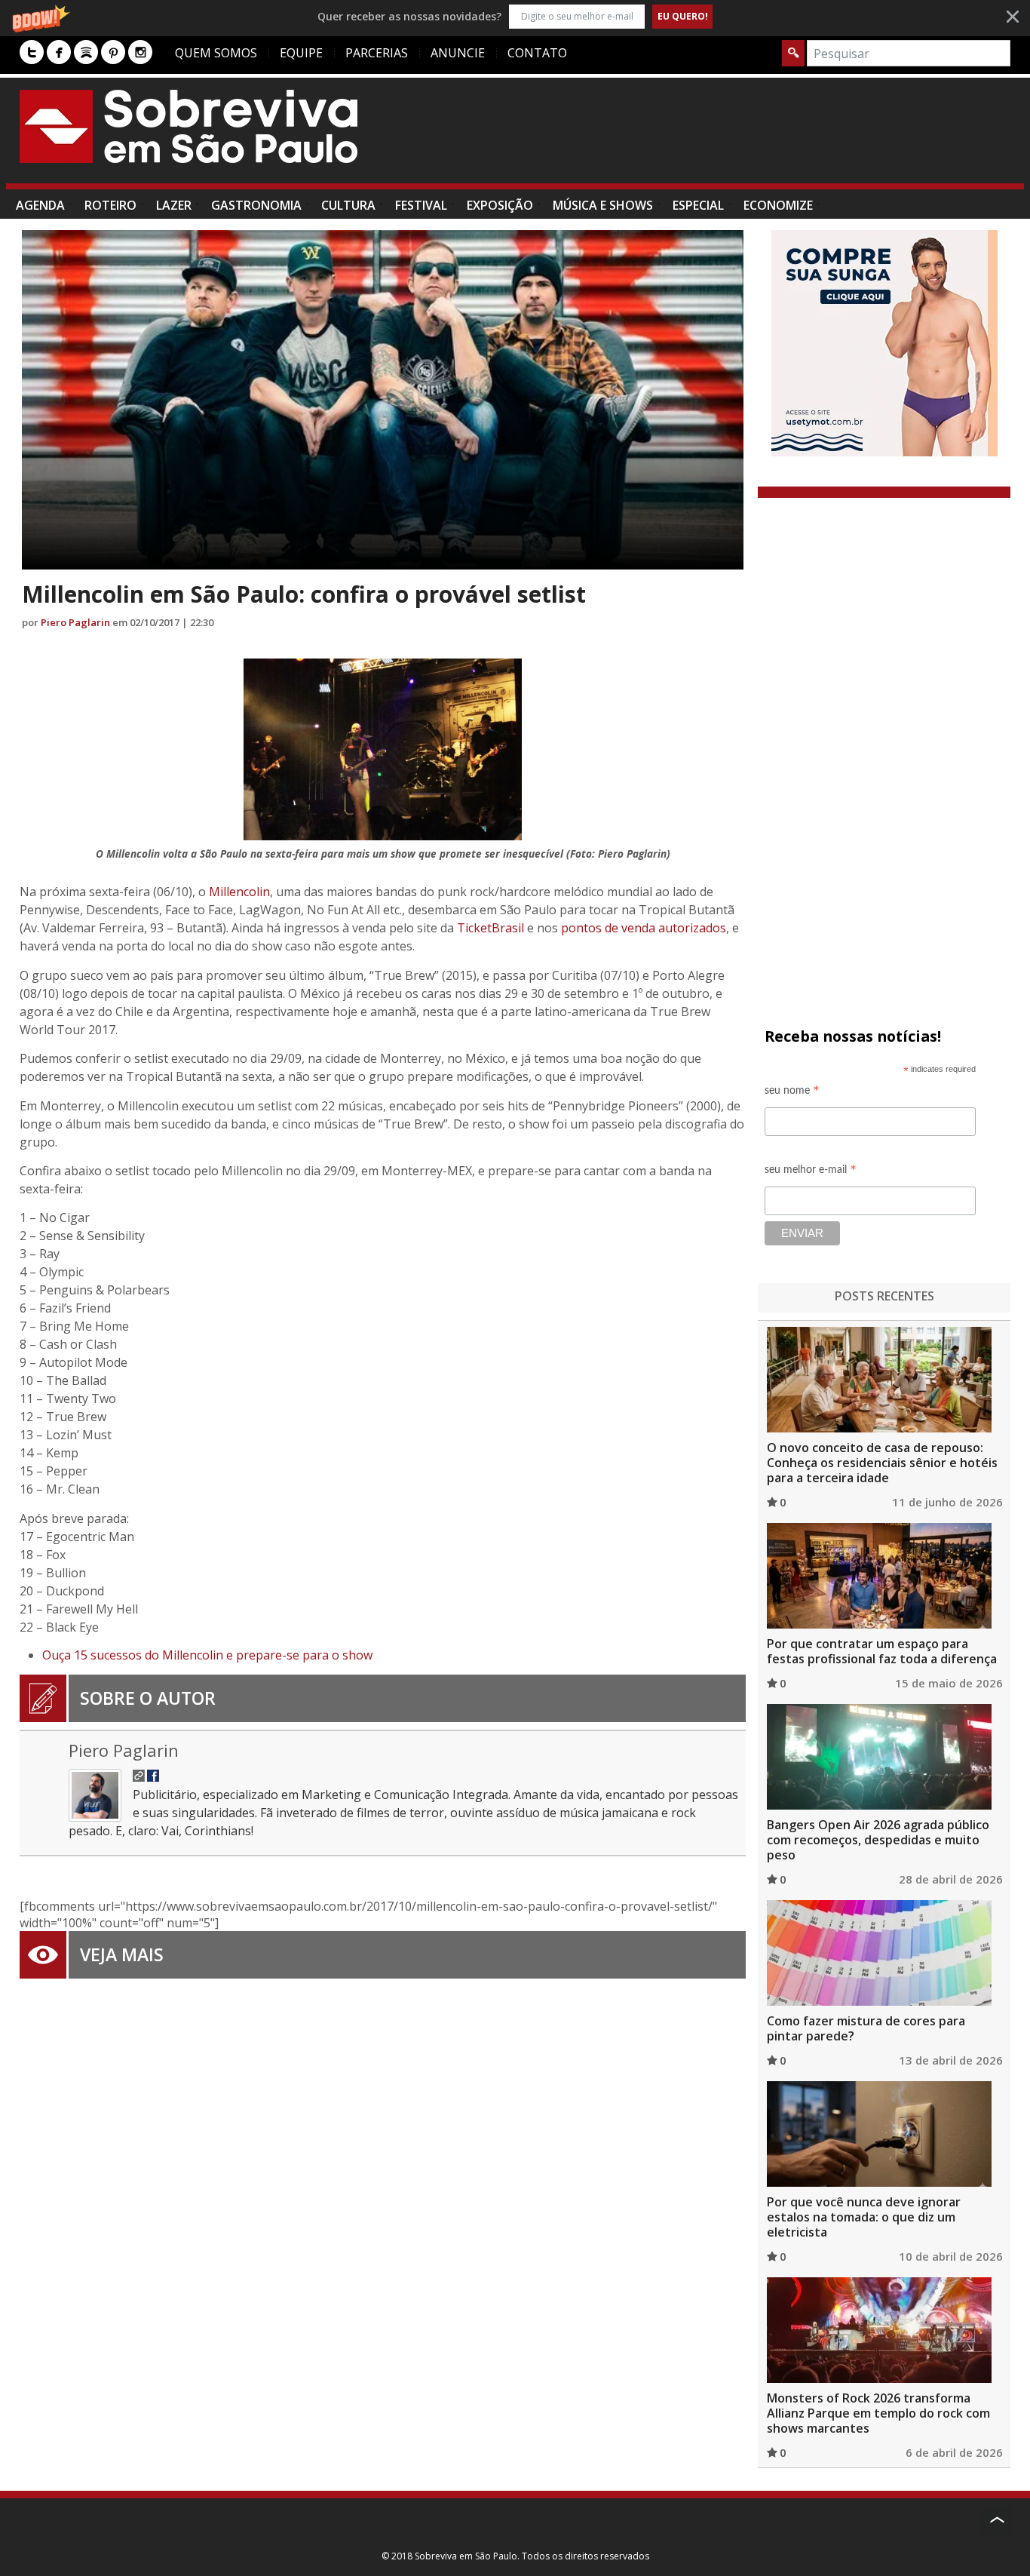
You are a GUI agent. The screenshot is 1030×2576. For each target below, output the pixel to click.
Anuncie (458, 53)
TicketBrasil (492, 928)
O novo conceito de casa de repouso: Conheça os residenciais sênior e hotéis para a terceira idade (882, 1463)
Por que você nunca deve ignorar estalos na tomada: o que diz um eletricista (864, 2217)
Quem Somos (216, 53)
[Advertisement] (736, 138)
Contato (537, 53)
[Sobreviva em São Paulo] (189, 126)
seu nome (792, 1093)
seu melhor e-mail (811, 1172)
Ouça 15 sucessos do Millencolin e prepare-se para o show (207, 1655)
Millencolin (239, 892)
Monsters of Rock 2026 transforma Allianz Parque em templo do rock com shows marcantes (878, 2413)
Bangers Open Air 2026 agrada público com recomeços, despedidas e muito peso (878, 1840)
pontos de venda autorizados (644, 928)
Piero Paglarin (75, 622)
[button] (515, 16)
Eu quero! (683, 16)
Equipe (301, 53)
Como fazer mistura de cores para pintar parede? (866, 2028)
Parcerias (377, 53)
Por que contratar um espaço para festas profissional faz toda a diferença (882, 1651)
